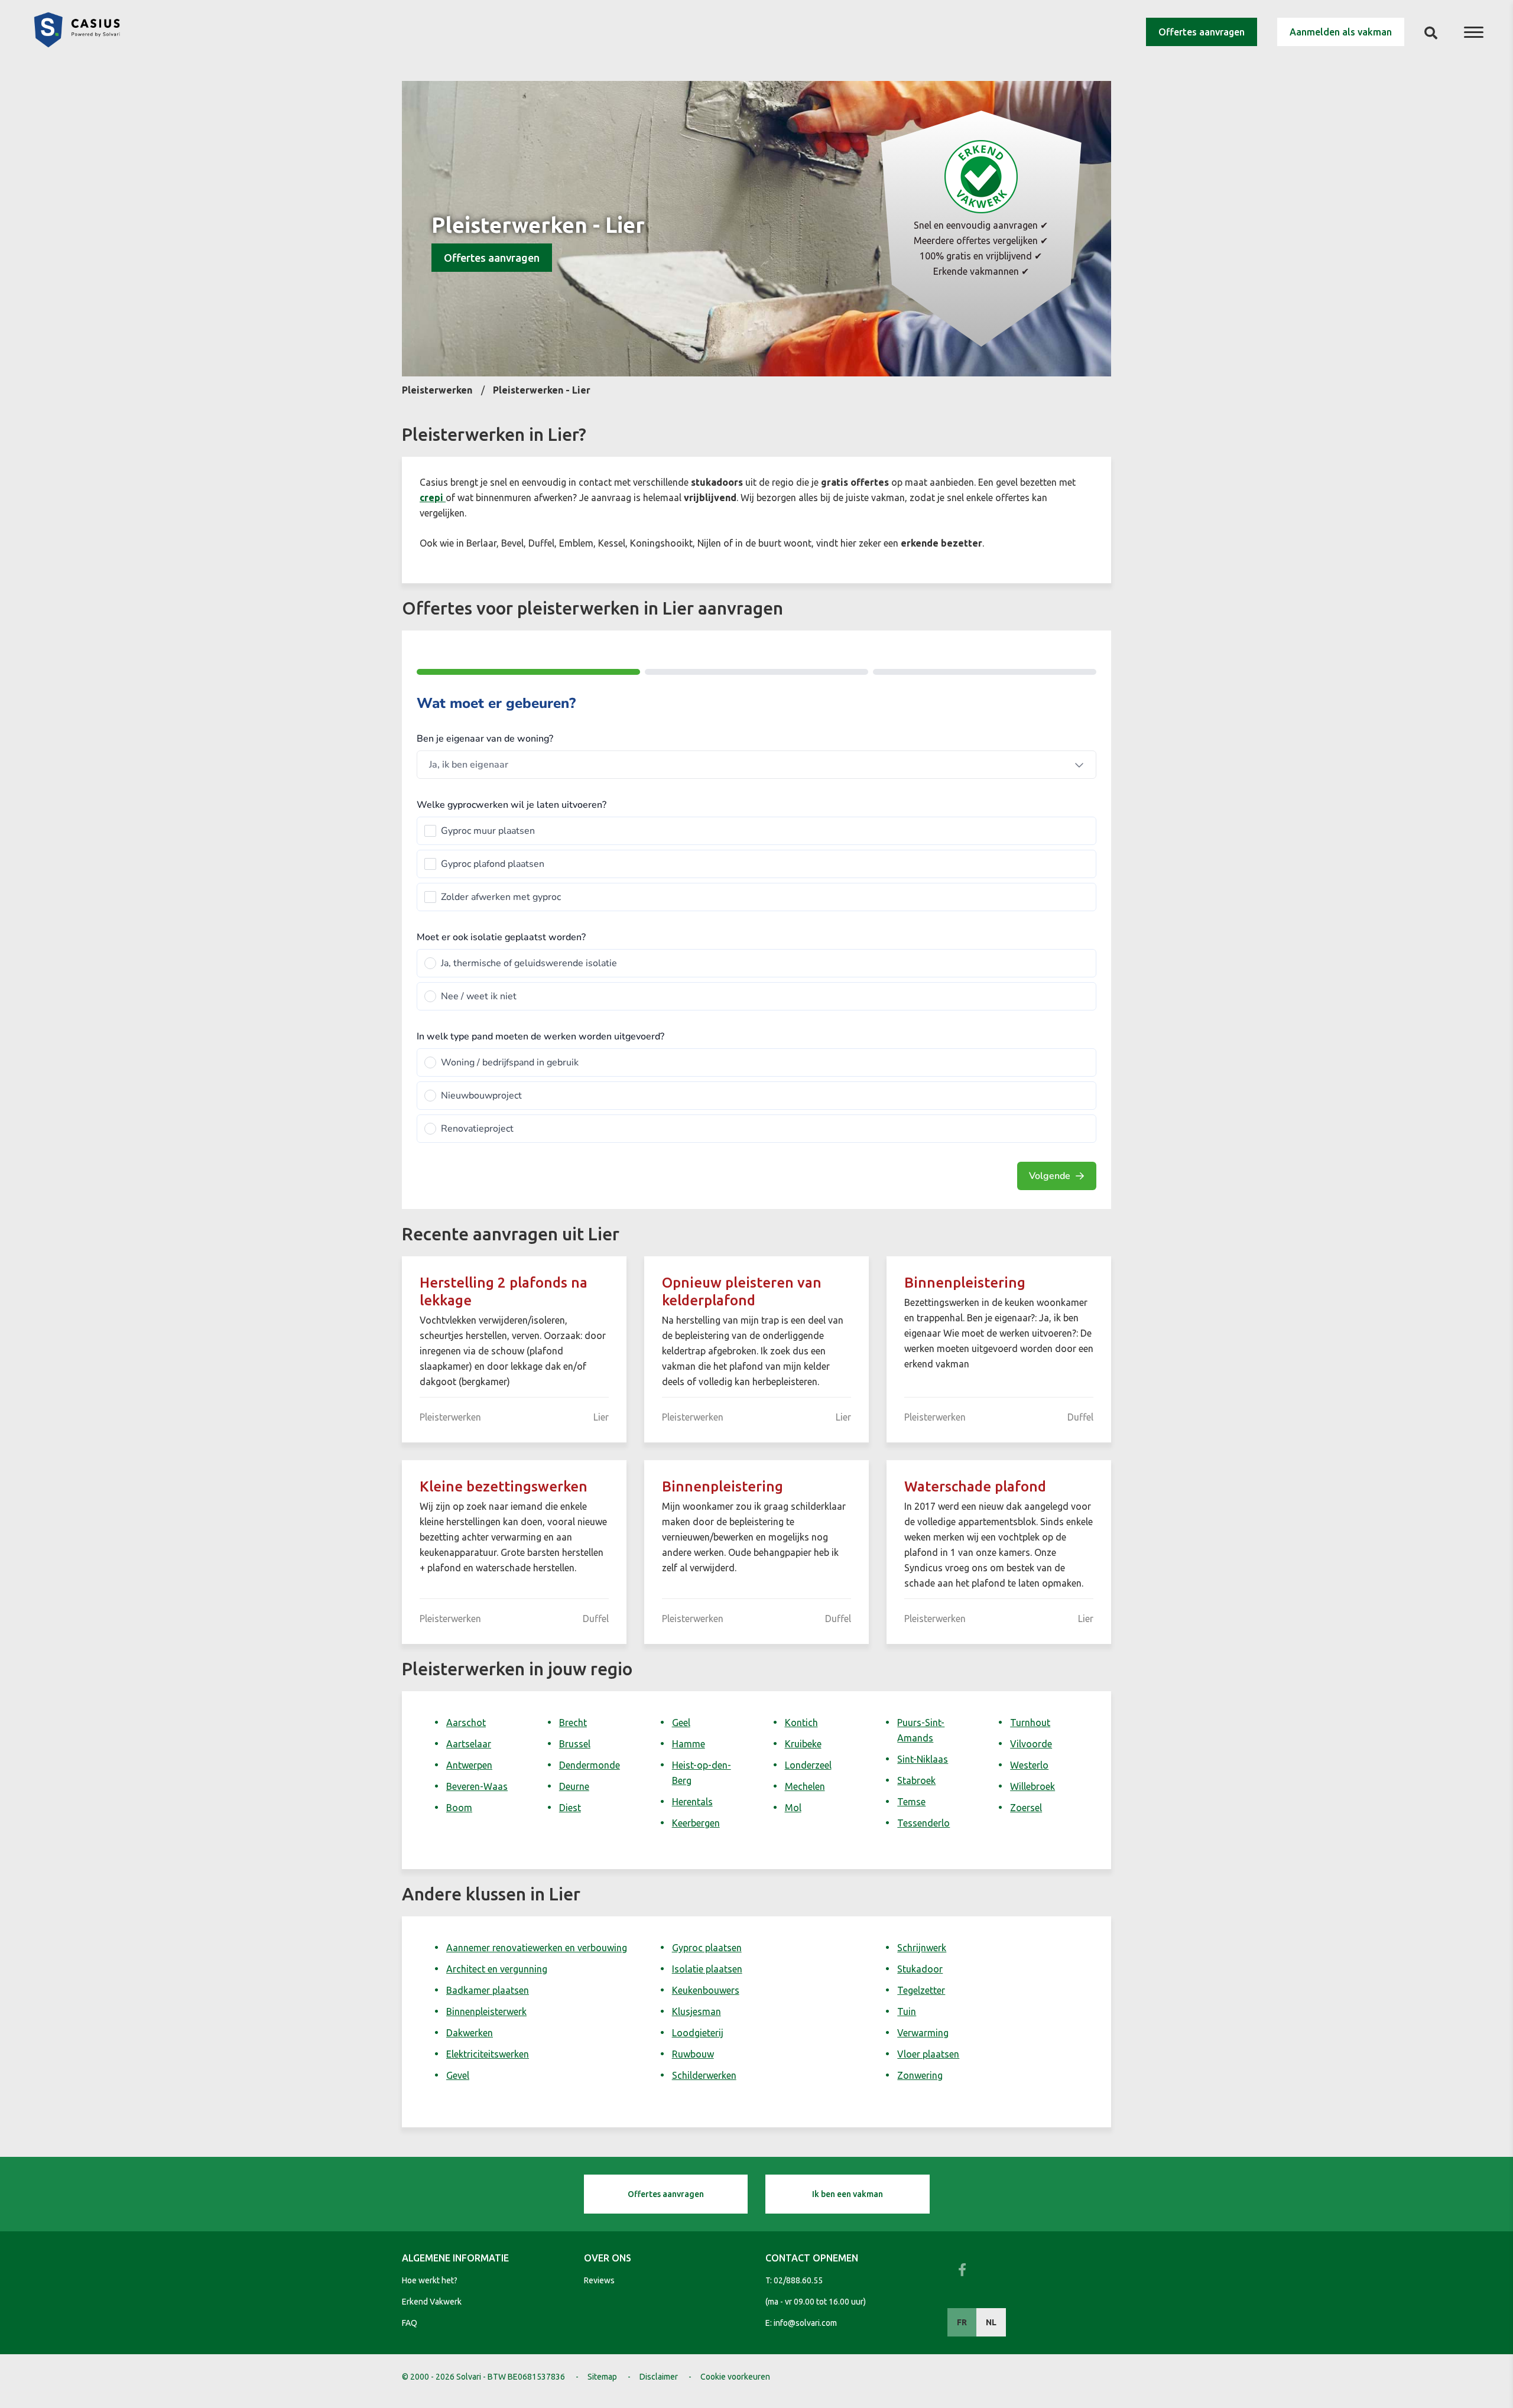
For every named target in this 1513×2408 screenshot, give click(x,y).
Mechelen (805, 1786)
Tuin (907, 2011)
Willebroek (1033, 1786)
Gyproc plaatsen (707, 1948)
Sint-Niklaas (923, 1759)
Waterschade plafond (975, 1486)
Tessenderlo (923, 1823)
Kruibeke (803, 1744)
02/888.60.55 (798, 2280)
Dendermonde (590, 1765)
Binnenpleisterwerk (486, 2011)
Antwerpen (469, 1765)
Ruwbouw (693, 2054)
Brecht (573, 1723)
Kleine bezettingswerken (504, 1486)
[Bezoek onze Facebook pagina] (962, 2270)
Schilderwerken (704, 2075)
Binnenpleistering (965, 1283)
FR (962, 2322)
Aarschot (466, 1723)
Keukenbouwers (706, 1990)
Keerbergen (696, 1823)
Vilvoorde (1031, 1744)
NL (991, 2322)
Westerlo (1029, 1765)
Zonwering (920, 2075)
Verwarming (923, 2033)
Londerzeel (808, 1765)
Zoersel (1026, 1808)
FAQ (410, 2323)
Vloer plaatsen (928, 2054)
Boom (459, 1808)
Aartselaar (469, 1744)
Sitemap (602, 2377)
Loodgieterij (698, 2033)
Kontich (801, 1723)
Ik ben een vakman (848, 2194)
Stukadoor (920, 1969)
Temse (911, 1802)
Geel (681, 1723)
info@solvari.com (805, 2323)
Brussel (575, 1744)
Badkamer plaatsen (488, 1990)
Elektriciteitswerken (488, 2054)
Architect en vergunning (497, 1969)
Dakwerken (470, 2033)
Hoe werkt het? (430, 2280)
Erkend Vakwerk (432, 2302)
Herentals (692, 1802)
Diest (570, 1808)
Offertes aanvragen (1202, 32)
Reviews (599, 2280)
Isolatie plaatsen (707, 1969)
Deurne (574, 1786)
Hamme (689, 1744)
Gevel (458, 2075)
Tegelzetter (921, 1990)
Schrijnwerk (922, 1948)
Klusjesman (697, 2011)
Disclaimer (659, 2377)
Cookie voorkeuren (735, 2377)
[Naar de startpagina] (77, 44)
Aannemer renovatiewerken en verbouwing (537, 1948)
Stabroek (916, 1780)
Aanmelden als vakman (1341, 32)
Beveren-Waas (477, 1786)
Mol (793, 1808)
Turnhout (1030, 1723)
